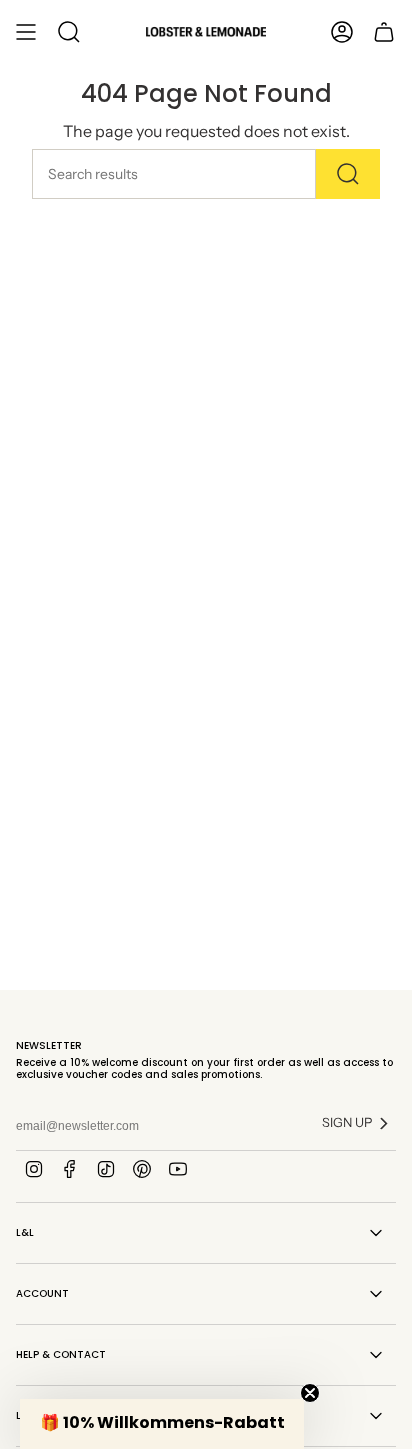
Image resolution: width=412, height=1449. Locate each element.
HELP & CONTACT (61, 1354)
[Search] (348, 174)
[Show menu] (26, 32)
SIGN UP (347, 1122)
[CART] (384, 32)
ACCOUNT (42, 1293)
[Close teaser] (310, 1393)
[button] (162, 1424)
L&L (25, 1232)
